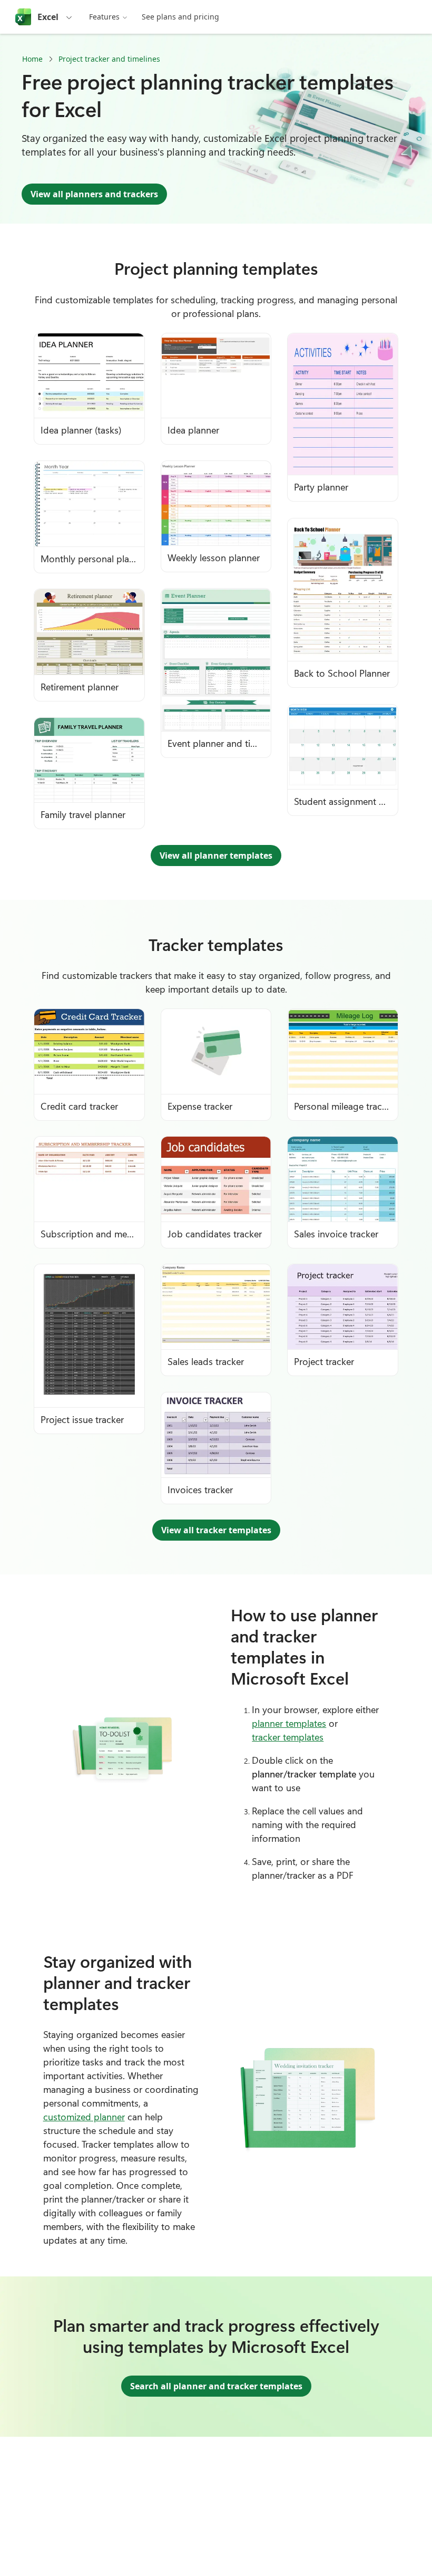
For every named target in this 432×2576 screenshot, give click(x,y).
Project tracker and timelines (109, 59)
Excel (48, 17)
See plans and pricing (180, 17)
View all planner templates (216, 856)
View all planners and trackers (94, 194)
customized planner (84, 2117)
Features (104, 17)
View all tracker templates (216, 1530)
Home (32, 59)
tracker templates (288, 1737)
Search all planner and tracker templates (216, 2386)
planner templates (289, 1723)
